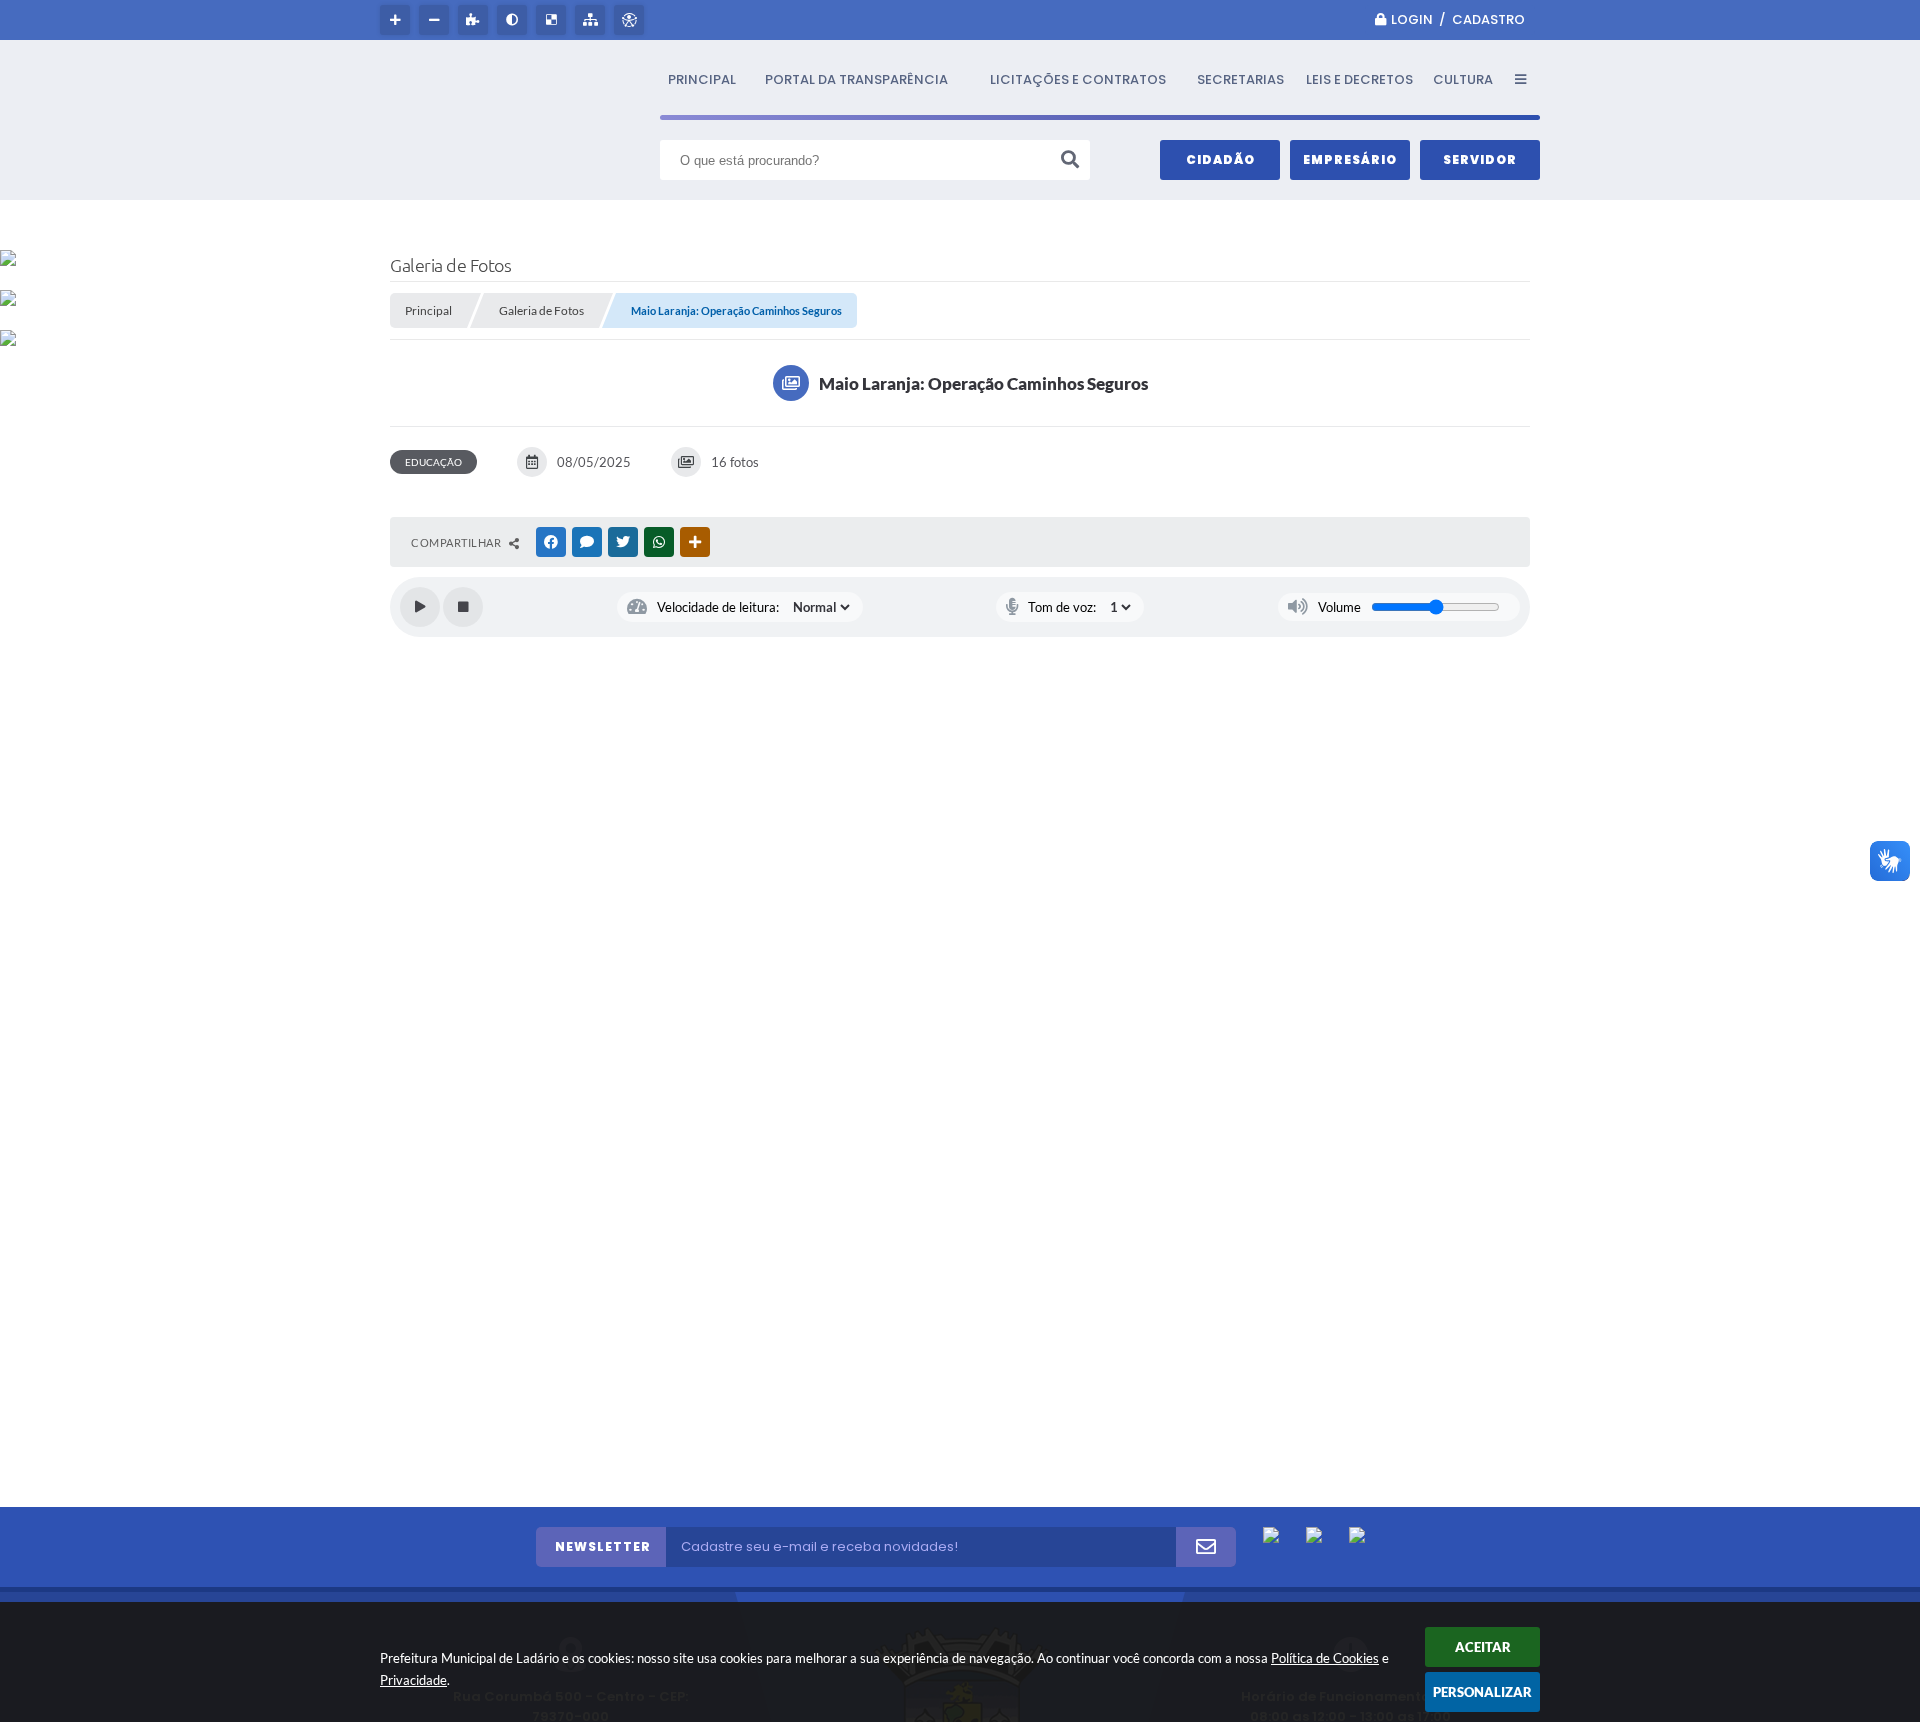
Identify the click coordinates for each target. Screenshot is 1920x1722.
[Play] (420, 607)
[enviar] (1206, 1547)
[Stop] (463, 607)
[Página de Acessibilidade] (631, 20)
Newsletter (603, 1546)
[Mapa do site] (592, 20)
